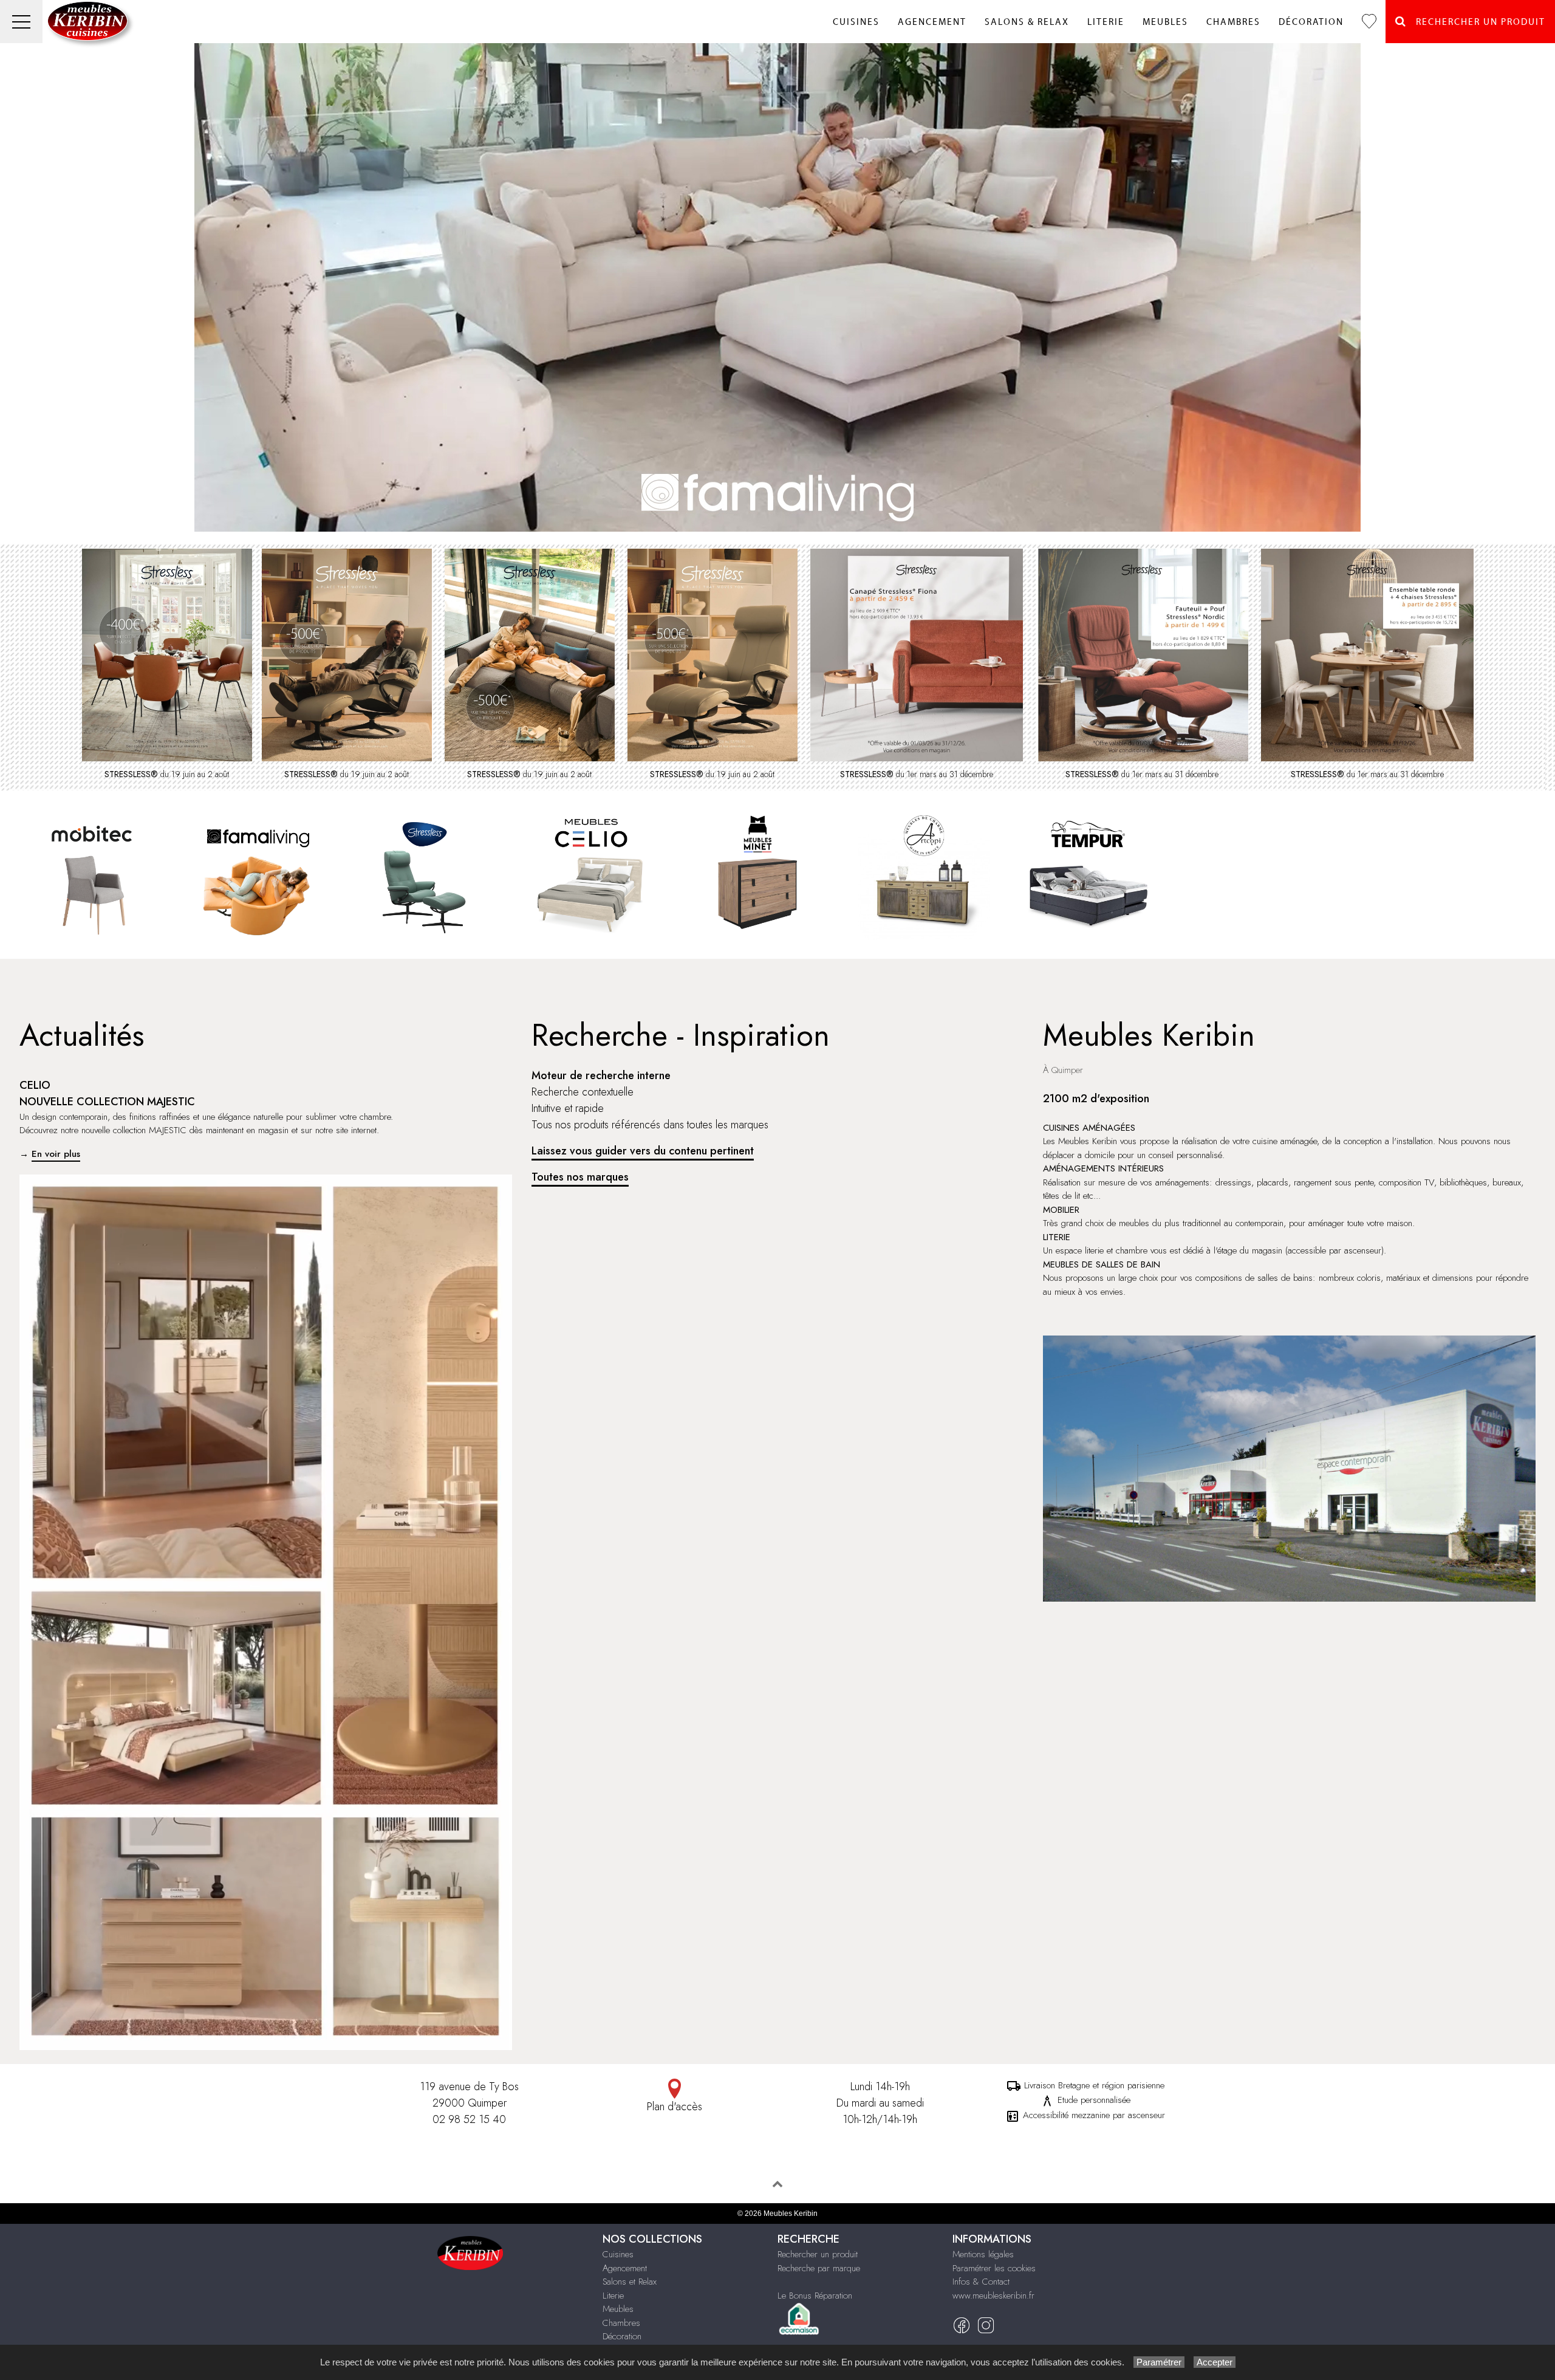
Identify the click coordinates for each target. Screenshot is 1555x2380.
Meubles (1165, 22)
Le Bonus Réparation (815, 2296)
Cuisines (856, 22)
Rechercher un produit (818, 2254)
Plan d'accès (675, 2107)
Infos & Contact (981, 2282)
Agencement (932, 22)
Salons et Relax (630, 2282)
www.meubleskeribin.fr (993, 2296)
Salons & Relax (1027, 22)
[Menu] (21, 22)
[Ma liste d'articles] (1369, 22)
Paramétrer (1159, 2362)
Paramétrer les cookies (994, 2268)
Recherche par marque (819, 2268)
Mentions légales (983, 2254)
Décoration (1311, 22)
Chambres (1233, 22)
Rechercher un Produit (1476, 22)
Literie (1106, 22)
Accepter (1215, 2362)
